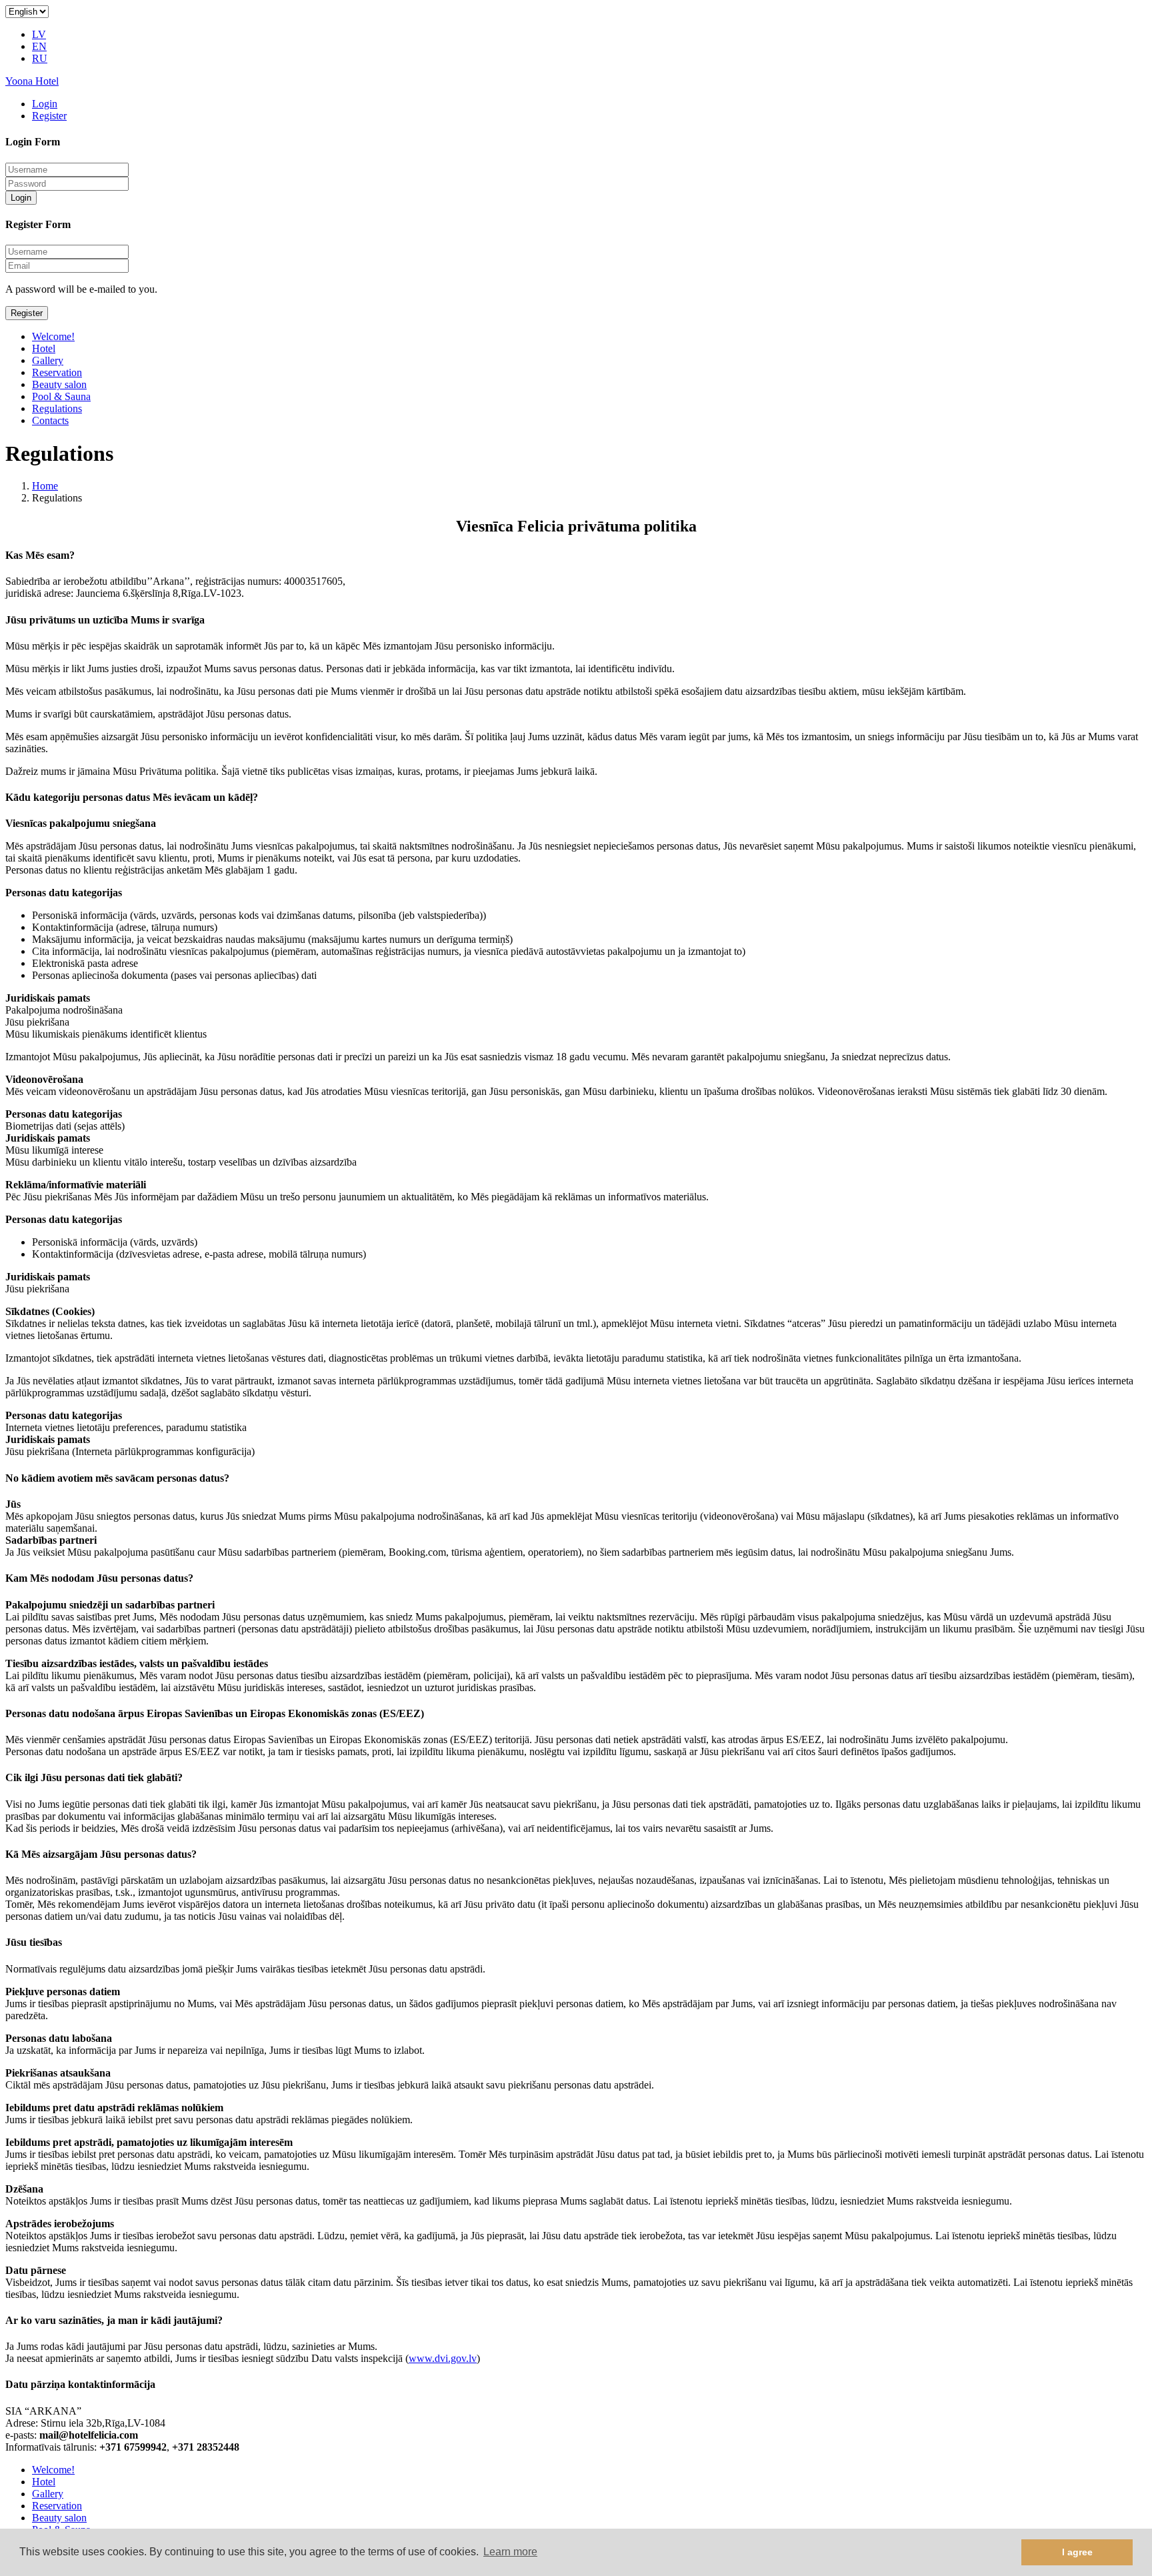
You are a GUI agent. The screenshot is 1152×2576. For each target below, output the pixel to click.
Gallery (48, 360)
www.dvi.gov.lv (443, 2358)
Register (49, 116)
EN (39, 46)
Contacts (50, 420)
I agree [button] (1077, 2552)
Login (45, 104)
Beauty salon (59, 384)
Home (45, 486)
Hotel (44, 348)
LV (39, 34)
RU (40, 58)
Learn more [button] (510, 2552)
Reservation (57, 372)
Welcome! (53, 336)
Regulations (57, 408)
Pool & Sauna (61, 396)
